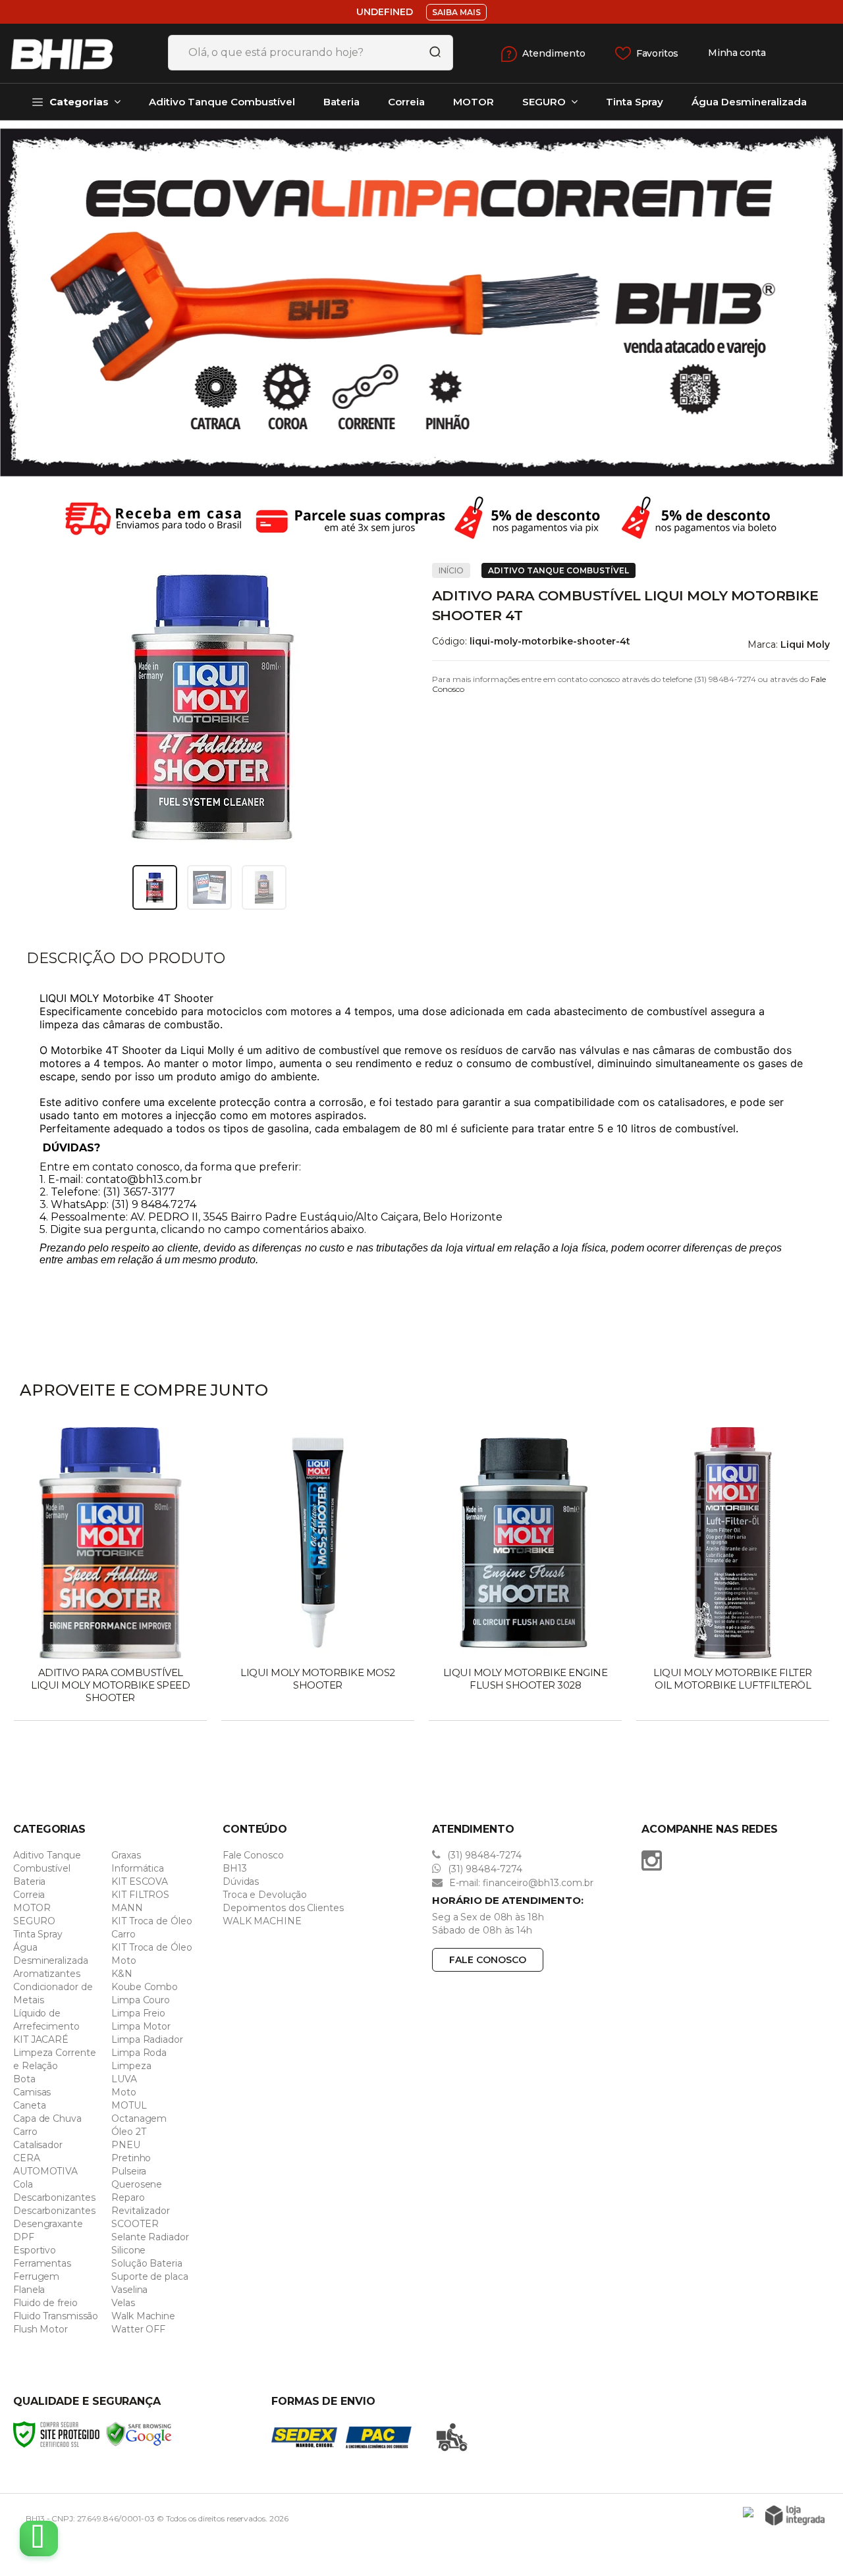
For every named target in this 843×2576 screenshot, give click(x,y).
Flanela (29, 2290)
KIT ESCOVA (140, 1881)
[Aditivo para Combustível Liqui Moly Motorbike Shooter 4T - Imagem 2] (209, 887)
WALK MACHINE (262, 1921)
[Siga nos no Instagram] (655, 1860)
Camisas (32, 2092)
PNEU (126, 2145)
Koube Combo (145, 1987)
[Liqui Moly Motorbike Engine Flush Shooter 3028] (525, 1575)
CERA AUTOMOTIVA (45, 2165)
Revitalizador (141, 2211)
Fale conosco (488, 1960)
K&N (122, 1974)
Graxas (126, 1855)
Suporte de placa (150, 2276)
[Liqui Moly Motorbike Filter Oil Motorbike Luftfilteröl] (733, 1575)
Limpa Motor (141, 2026)
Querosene (137, 2184)
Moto (124, 2092)
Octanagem (139, 2118)
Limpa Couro (141, 2000)
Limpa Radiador (147, 2039)
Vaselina (129, 2290)
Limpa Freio (138, 2013)
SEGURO (34, 1921)
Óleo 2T (128, 2132)
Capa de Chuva (47, 2118)
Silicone (128, 2250)
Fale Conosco (253, 1855)
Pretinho (131, 2158)
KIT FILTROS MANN (140, 1901)
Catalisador (38, 2145)
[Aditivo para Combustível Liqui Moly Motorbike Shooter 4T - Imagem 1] (155, 887)
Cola (23, 2184)
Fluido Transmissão (56, 2316)
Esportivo (35, 2250)
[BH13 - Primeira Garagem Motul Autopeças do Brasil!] (79, 53)
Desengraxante (48, 2224)
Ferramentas (42, 2263)
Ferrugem (36, 2276)
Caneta (29, 2105)
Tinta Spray (38, 1934)
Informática (138, 1868)
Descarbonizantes (54, 2197)
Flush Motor (41, 2329)
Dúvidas (241, 1881)
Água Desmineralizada (51, 1954)
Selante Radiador (150, 2237)
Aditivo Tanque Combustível (558, 570)
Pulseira (129, 2171)
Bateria (29, 1881)
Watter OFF (138, 2329)
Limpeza (131, 2066)
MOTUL (129, 2105)
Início (451, 570)
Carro (25, 2132)
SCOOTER (135, 2224)
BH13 (235, 1868)
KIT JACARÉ (41, 2039)
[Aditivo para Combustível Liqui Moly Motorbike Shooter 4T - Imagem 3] (264, 887)
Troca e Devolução (265, 1895)
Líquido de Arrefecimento (46, 2020)
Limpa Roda (139, 2053)
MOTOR (32, 1908)
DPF (24, 2237)
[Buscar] (431, 53)
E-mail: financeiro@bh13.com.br (520, 1883)
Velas (123, 2303)
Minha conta (737, 53)
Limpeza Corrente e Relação (54, 2059)
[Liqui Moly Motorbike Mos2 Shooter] (318, 1575)
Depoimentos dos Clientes (283, 1908)
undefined (385, 12)
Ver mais (112, 1706)
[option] (421, 302)
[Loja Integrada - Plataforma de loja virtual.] (795, 2515)
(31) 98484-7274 (483, 1855)
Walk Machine (143, 2316)
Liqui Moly (805, 644)
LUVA (124, 2079)
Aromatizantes (47, 1974)
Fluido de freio (45, 2303)
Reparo (128, 2197)
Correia (29, 1895)
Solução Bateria (147, 2263)
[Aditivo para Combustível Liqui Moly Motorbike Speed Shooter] (110, 1575)
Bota (24, 2079)
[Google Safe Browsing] (139, 2434)
